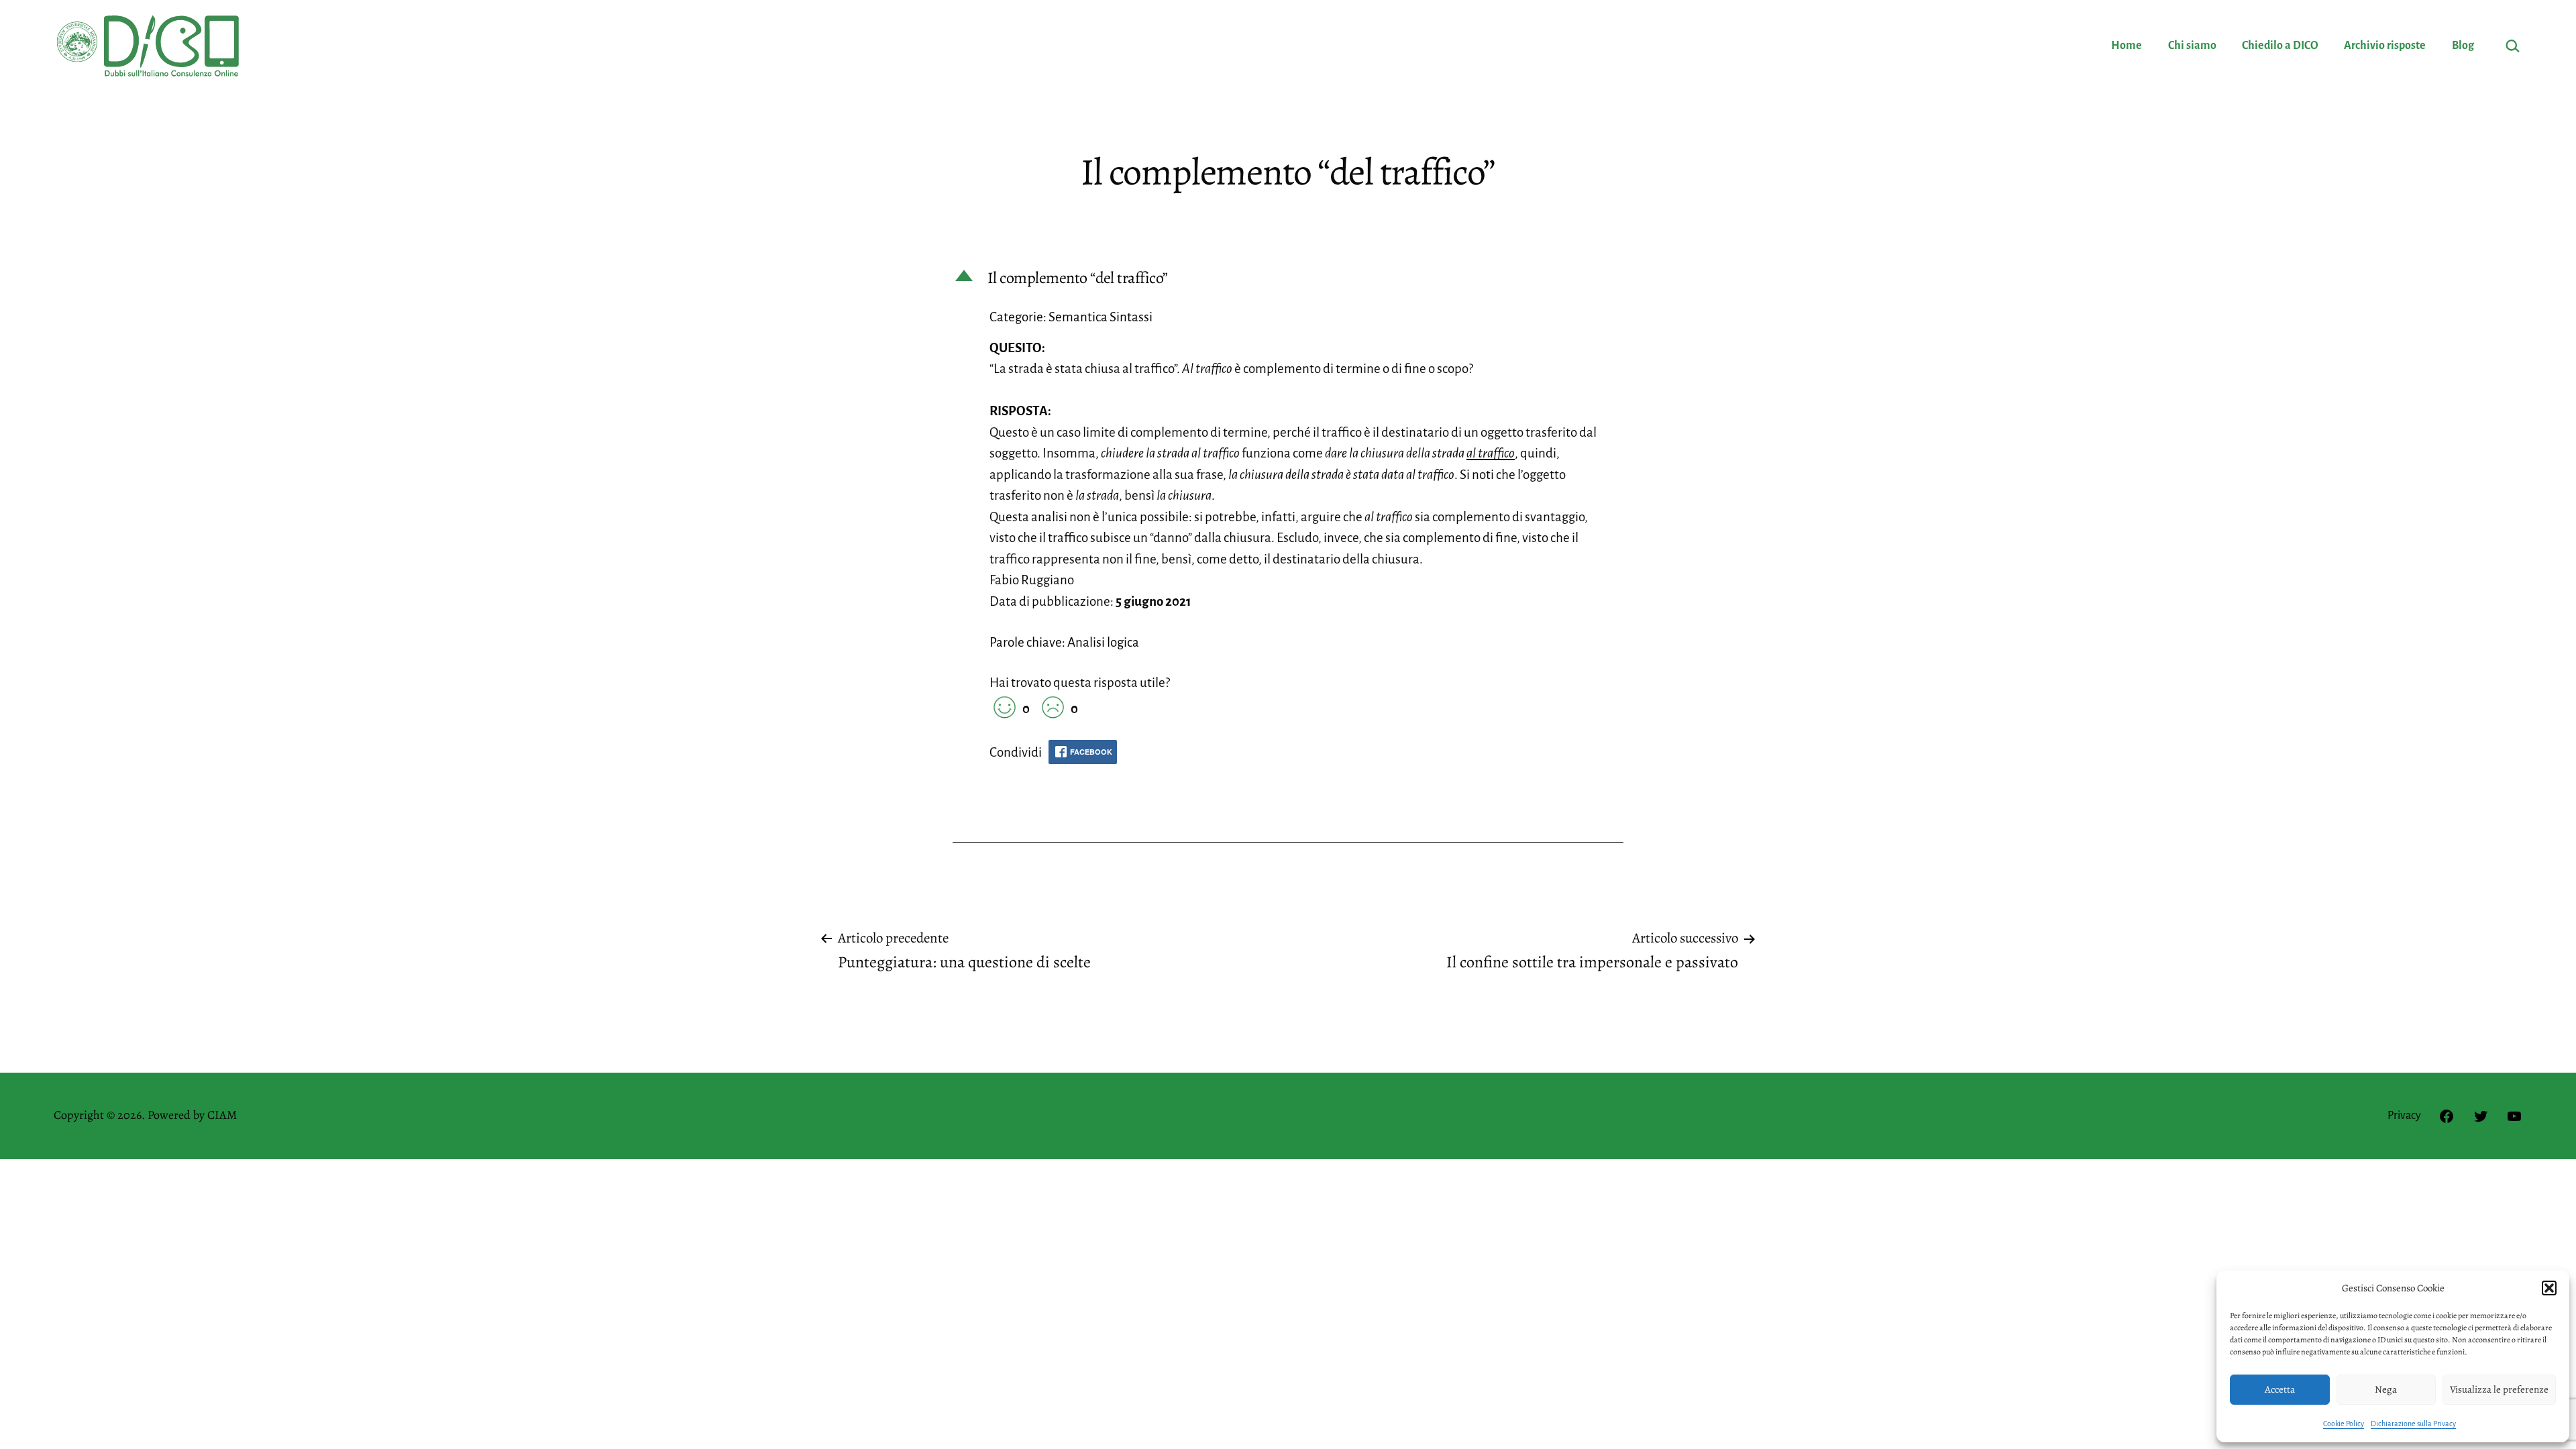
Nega (2386, 1389)
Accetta (2280, 1389)
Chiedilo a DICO (2280, 46)
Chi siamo (2192, 46)
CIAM (222, 1115)
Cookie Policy (2344, 1424)
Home (2127, 46)
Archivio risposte (2385, 46)
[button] (2549, 1288)
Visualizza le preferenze (2499, 1389)
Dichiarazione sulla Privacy (2413, 1424)
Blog (2463, 46)
